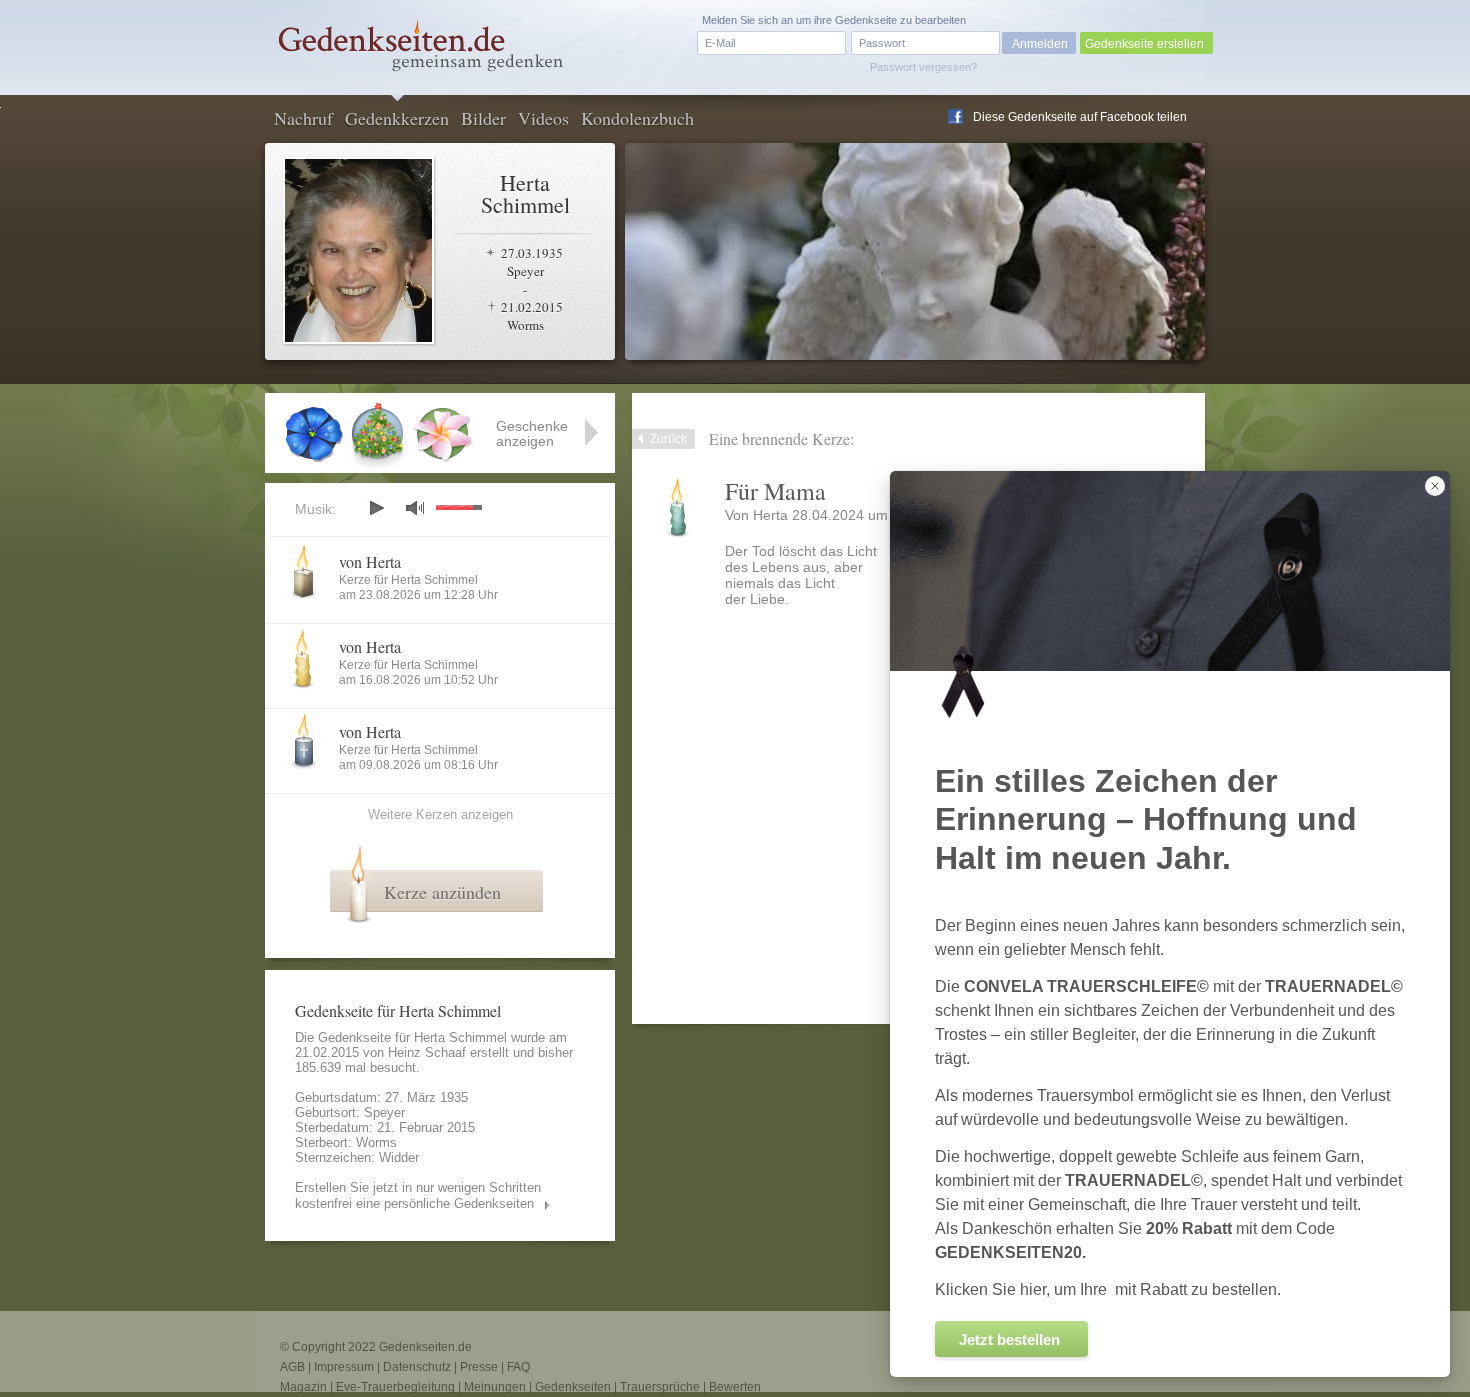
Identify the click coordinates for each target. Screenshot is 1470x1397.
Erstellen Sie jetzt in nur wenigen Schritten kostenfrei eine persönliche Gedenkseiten (418, 1195)
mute (415, 507)
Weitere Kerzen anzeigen (440, 814)
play (376, 508)
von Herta (370, 561)
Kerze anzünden (442, 892)
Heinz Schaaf (427, 1052)
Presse (479, 1367)
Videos (543, 118)
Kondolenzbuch (637, 118)
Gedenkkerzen (397, 118)
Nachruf (303, 118)
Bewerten (735, 1387)
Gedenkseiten (573, 1387)
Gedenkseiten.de (425, 1347)
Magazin (303, 1387)
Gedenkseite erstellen (1144, 44)
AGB (292, 1367)
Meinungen (495, 1387)
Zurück (668, 439)
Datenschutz (417, 1367)
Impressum (344, 1367)
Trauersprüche (660, 1387)
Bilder (483, 118)
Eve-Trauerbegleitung (395, 1387)
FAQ (518, 1367)
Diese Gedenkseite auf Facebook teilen (1080, 117)
